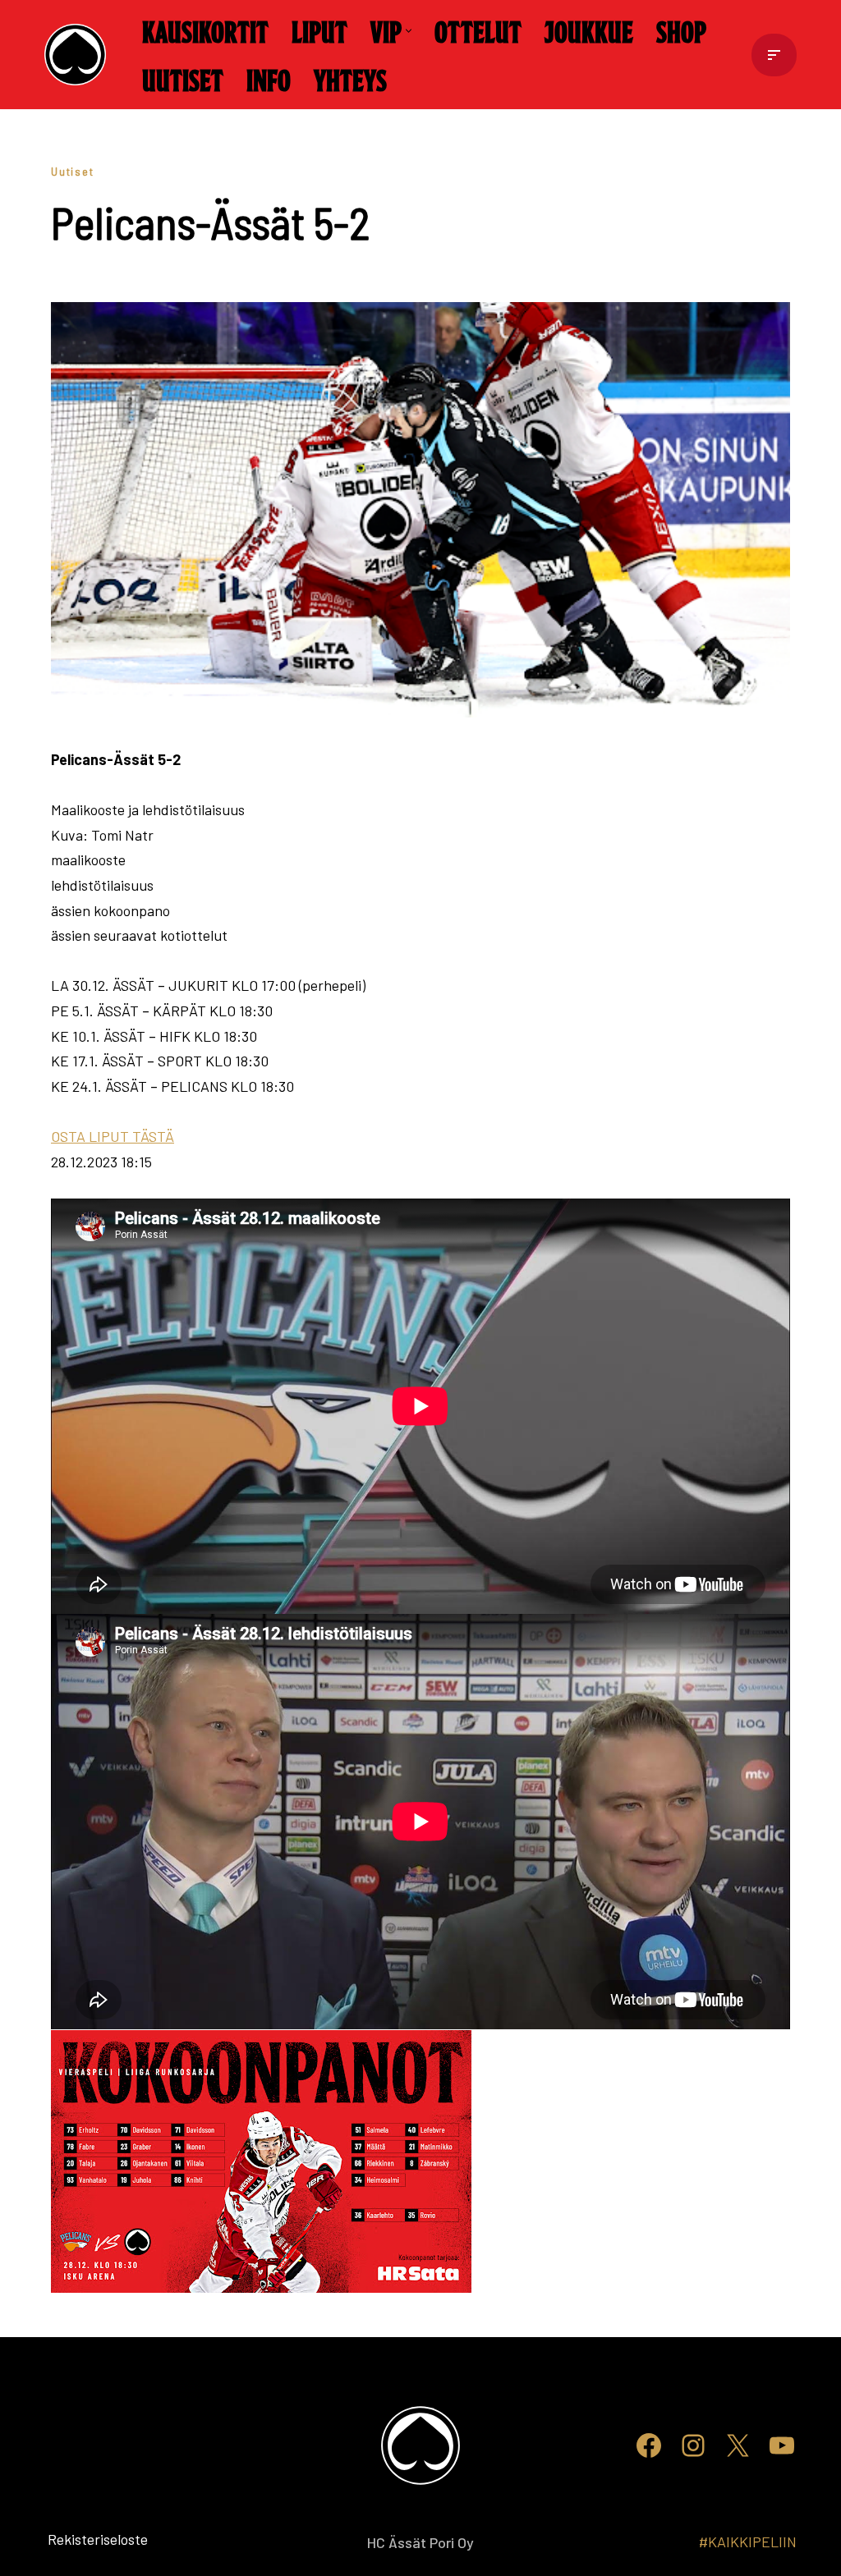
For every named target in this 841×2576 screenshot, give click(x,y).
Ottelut (478, 30)
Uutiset (183, 79)
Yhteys (350, 79)
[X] (738, 2445)
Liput (319, 30)
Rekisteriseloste (71, 2539)
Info (269, 79)
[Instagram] (693, 2445)
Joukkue (589, 30)
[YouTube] (782, 2445)
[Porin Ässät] (79, 55)
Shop (681, 30)
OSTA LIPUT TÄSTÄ (113, 1136)
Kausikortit (205, 30)
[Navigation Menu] (774, 55)
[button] (409, 31)
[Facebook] (649, 2445)
